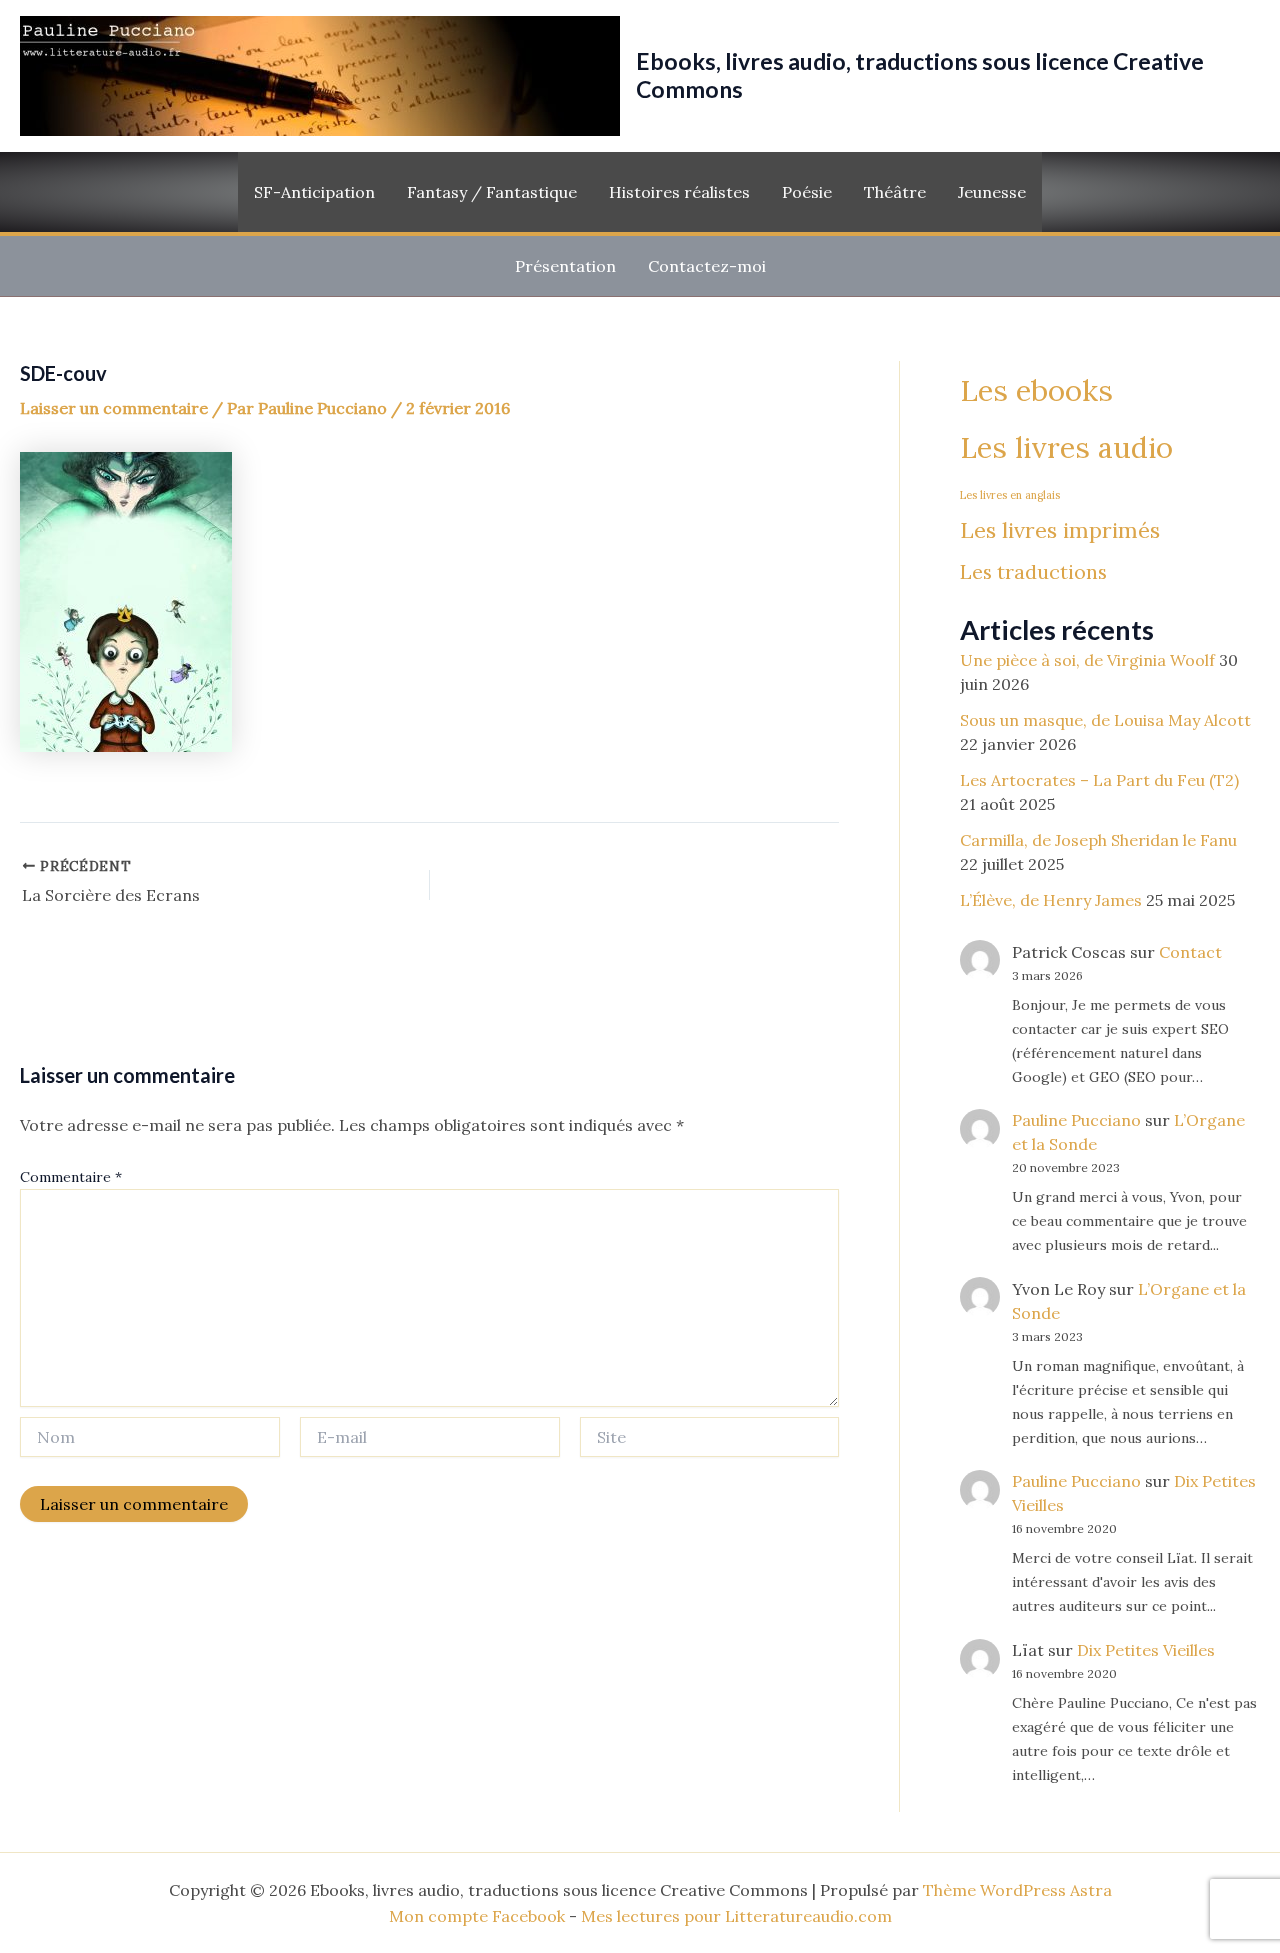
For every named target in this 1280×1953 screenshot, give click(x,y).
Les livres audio (1066, 448)
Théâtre (895, 192)
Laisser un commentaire (114, 408)
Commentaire (71, 1177)
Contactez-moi (707, 266)
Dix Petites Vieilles (1146, 1651)
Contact (1190, 952)
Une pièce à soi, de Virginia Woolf (1087, 660)
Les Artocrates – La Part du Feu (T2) (1099, 780)
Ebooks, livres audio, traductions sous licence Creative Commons (920, 75)
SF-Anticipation (314, 192)
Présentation (565, 266)
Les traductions (1033, 572)
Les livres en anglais (1010, 495)
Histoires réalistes (679, 192)
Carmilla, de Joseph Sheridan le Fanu (1098, 840)
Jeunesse (992, 192)
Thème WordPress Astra (1017, 1890)
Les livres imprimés (1060, 530)
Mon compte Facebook (477, 1916)
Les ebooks (1036, 390)
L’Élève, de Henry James (1051, 900)
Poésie (807, 192)
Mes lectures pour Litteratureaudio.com (736, 1916)
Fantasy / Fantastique (492, 192)
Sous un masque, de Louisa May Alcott (1105, 720)
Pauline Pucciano (1076, 1121)
